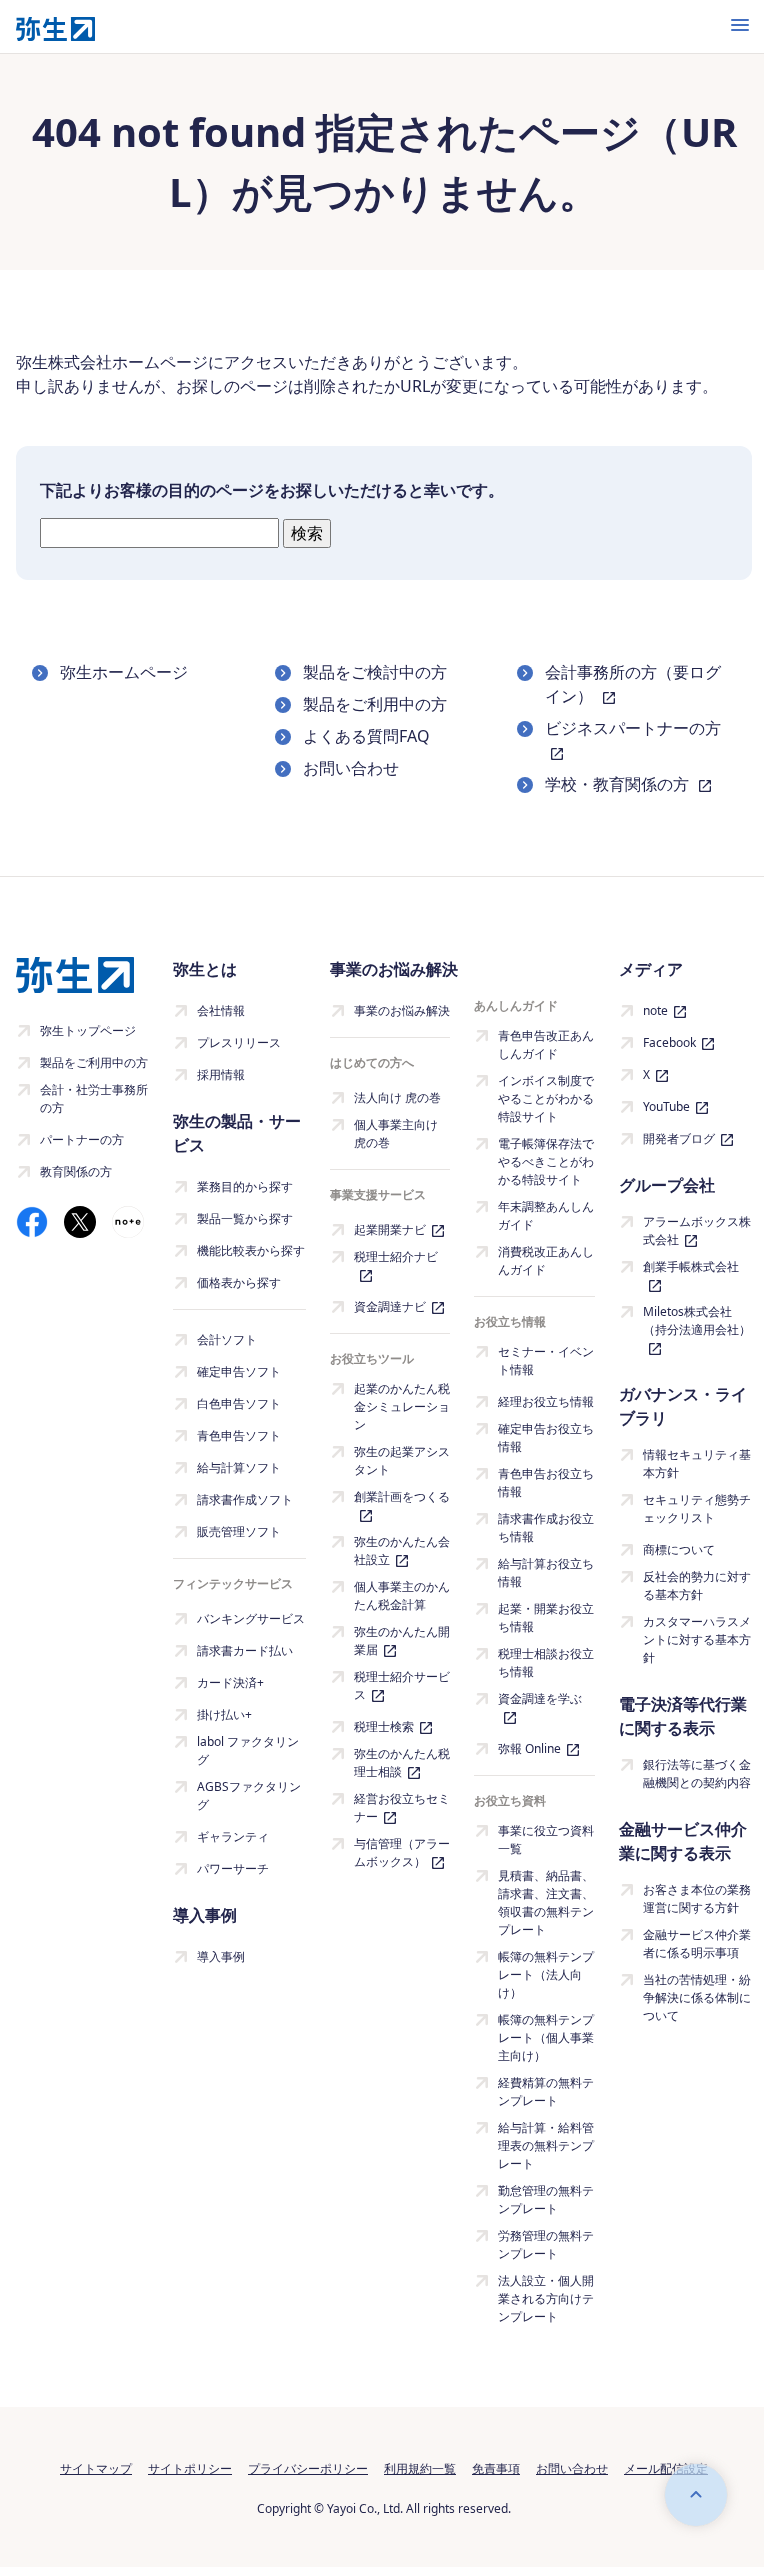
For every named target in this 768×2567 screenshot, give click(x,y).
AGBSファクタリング (249, 1795)
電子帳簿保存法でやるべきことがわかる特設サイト (546, 1161)
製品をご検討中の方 (375, 672)
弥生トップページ (88, 1030)
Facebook (669, 1042)
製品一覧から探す (245, 1218)
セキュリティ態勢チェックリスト (697, 1508)
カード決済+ (230, 1682)
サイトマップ (96, 2468)
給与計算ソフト (239, 1467)
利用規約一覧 (420, 2468)
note (655, 1010)
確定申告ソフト (239, 1371)
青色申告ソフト (239, 1435)
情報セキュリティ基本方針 (697, 1463)
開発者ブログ (679, 1138)
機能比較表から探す (251, 1250)
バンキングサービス (251, 1618)
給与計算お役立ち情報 (546, 1572)
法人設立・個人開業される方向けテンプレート (546, 2298)
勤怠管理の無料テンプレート (546, 2199)
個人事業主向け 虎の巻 (396, 1133)
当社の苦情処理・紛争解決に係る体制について (697, 1997)
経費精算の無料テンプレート (546, 2091)
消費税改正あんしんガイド (546, 1260)
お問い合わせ (351, 768)
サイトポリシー (190, 2468)
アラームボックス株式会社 (697, 1230)
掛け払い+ (224, 1714)
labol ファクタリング (248, 1750)
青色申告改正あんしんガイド (546, 1044)
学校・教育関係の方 (619, 784)
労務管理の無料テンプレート (546, 2244)
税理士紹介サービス (402, 1685)
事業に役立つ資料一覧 (546, 1839)
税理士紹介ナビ (396, 1256)
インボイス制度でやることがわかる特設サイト (546, 1098)
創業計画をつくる (402, 1496)
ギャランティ (233, 1836)
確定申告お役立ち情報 (546, 1437)
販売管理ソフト (239, 1531)
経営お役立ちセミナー (402, 1807)
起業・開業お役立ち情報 (546, 1617)
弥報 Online (529, 1748)
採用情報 (221, 1074)
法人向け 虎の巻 (397, 1097)
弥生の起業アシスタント (402, 1460)
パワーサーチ (233, 1868)
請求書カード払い (245, 1650)
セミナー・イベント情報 (546, 1360)
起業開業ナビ (390, 1229)
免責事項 (496, 2468)
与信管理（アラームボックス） (402, 1852)
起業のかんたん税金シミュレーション (402, 1406)
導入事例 (221, 1956)
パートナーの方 (82, 1139)
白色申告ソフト (239, 1403)
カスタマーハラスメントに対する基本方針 (697, 1639)
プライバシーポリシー (308, 2468)
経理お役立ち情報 (546, 1401)
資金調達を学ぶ (540, 1698)
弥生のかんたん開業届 (402, 1640)
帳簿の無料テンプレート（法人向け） (546, 1974)
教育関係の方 (76, 1171)
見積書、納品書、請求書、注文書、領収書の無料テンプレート (546, 1902)
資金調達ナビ (390, 1306)
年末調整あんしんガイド (546, 1215)
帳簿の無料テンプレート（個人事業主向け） (546, 2037)
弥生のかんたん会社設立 (402, 1550)
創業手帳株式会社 (691, 1266)
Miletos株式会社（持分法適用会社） (697, 1320)
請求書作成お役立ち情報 (546, 1527)
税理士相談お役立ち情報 (546, 1662)
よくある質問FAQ (366, 736)
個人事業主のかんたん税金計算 (402, 1595)
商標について (679, 1549)
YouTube (666, 1106)
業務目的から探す (245, 1186)
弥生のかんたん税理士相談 (402, 1762)
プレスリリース (239, 1042)
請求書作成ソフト (245, 1499)
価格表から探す (239, 1282)
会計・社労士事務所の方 (94, 1098)
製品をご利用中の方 (375, 704)
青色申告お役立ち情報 (546, 1482)
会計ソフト (227, 1339)
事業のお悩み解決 (402, 1010)
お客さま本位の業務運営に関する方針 (697, 1898)
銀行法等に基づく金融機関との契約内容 (697, 1773)
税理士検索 (384, 1726)
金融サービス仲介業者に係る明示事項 (697, 1943)
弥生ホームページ (124, 672)
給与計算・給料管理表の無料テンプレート (546, 2145)
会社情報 (221, 1010)
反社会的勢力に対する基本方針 (697, 1585)
